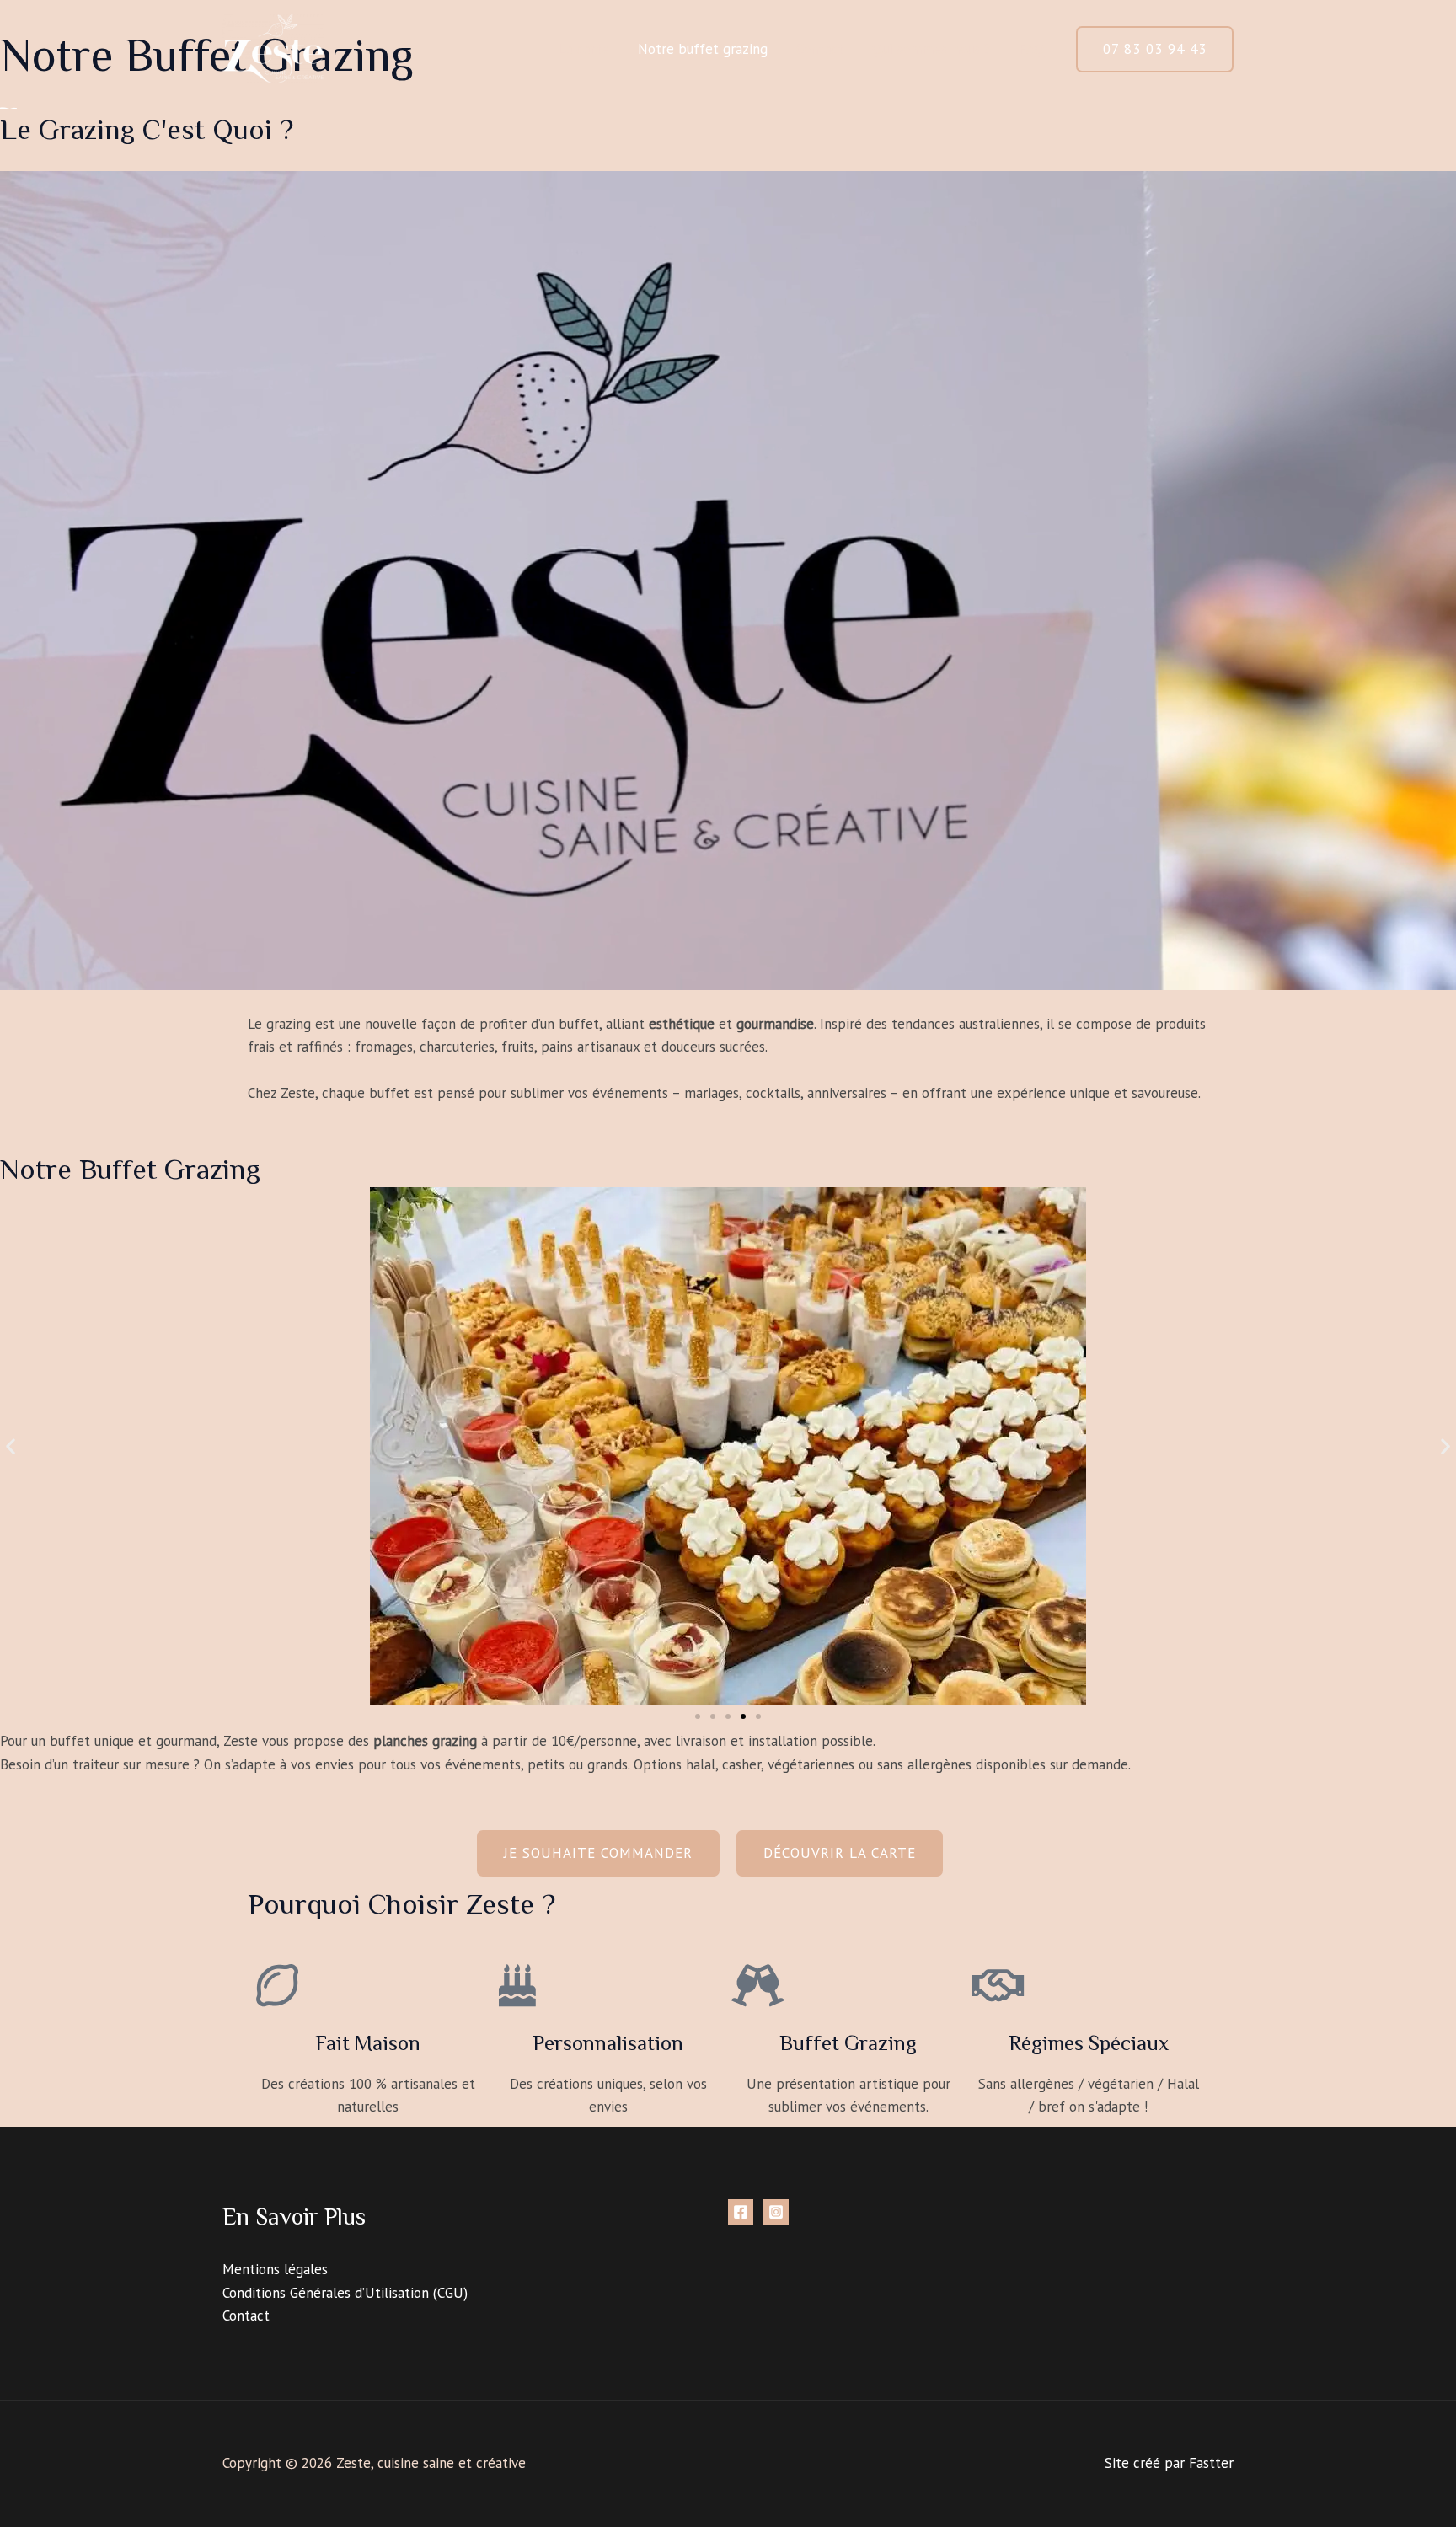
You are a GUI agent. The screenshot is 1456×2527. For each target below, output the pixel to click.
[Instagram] (776, 2212)
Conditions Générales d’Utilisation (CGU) (345, 2293)
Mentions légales (275, 2269)
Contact (820, 49)
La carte (583, 49)
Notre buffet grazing (703, 49)
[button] (1155, 49)
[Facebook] (741, 2212)
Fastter (1211, 2463)
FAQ (1032, 49)
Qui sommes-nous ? (931, 49)
